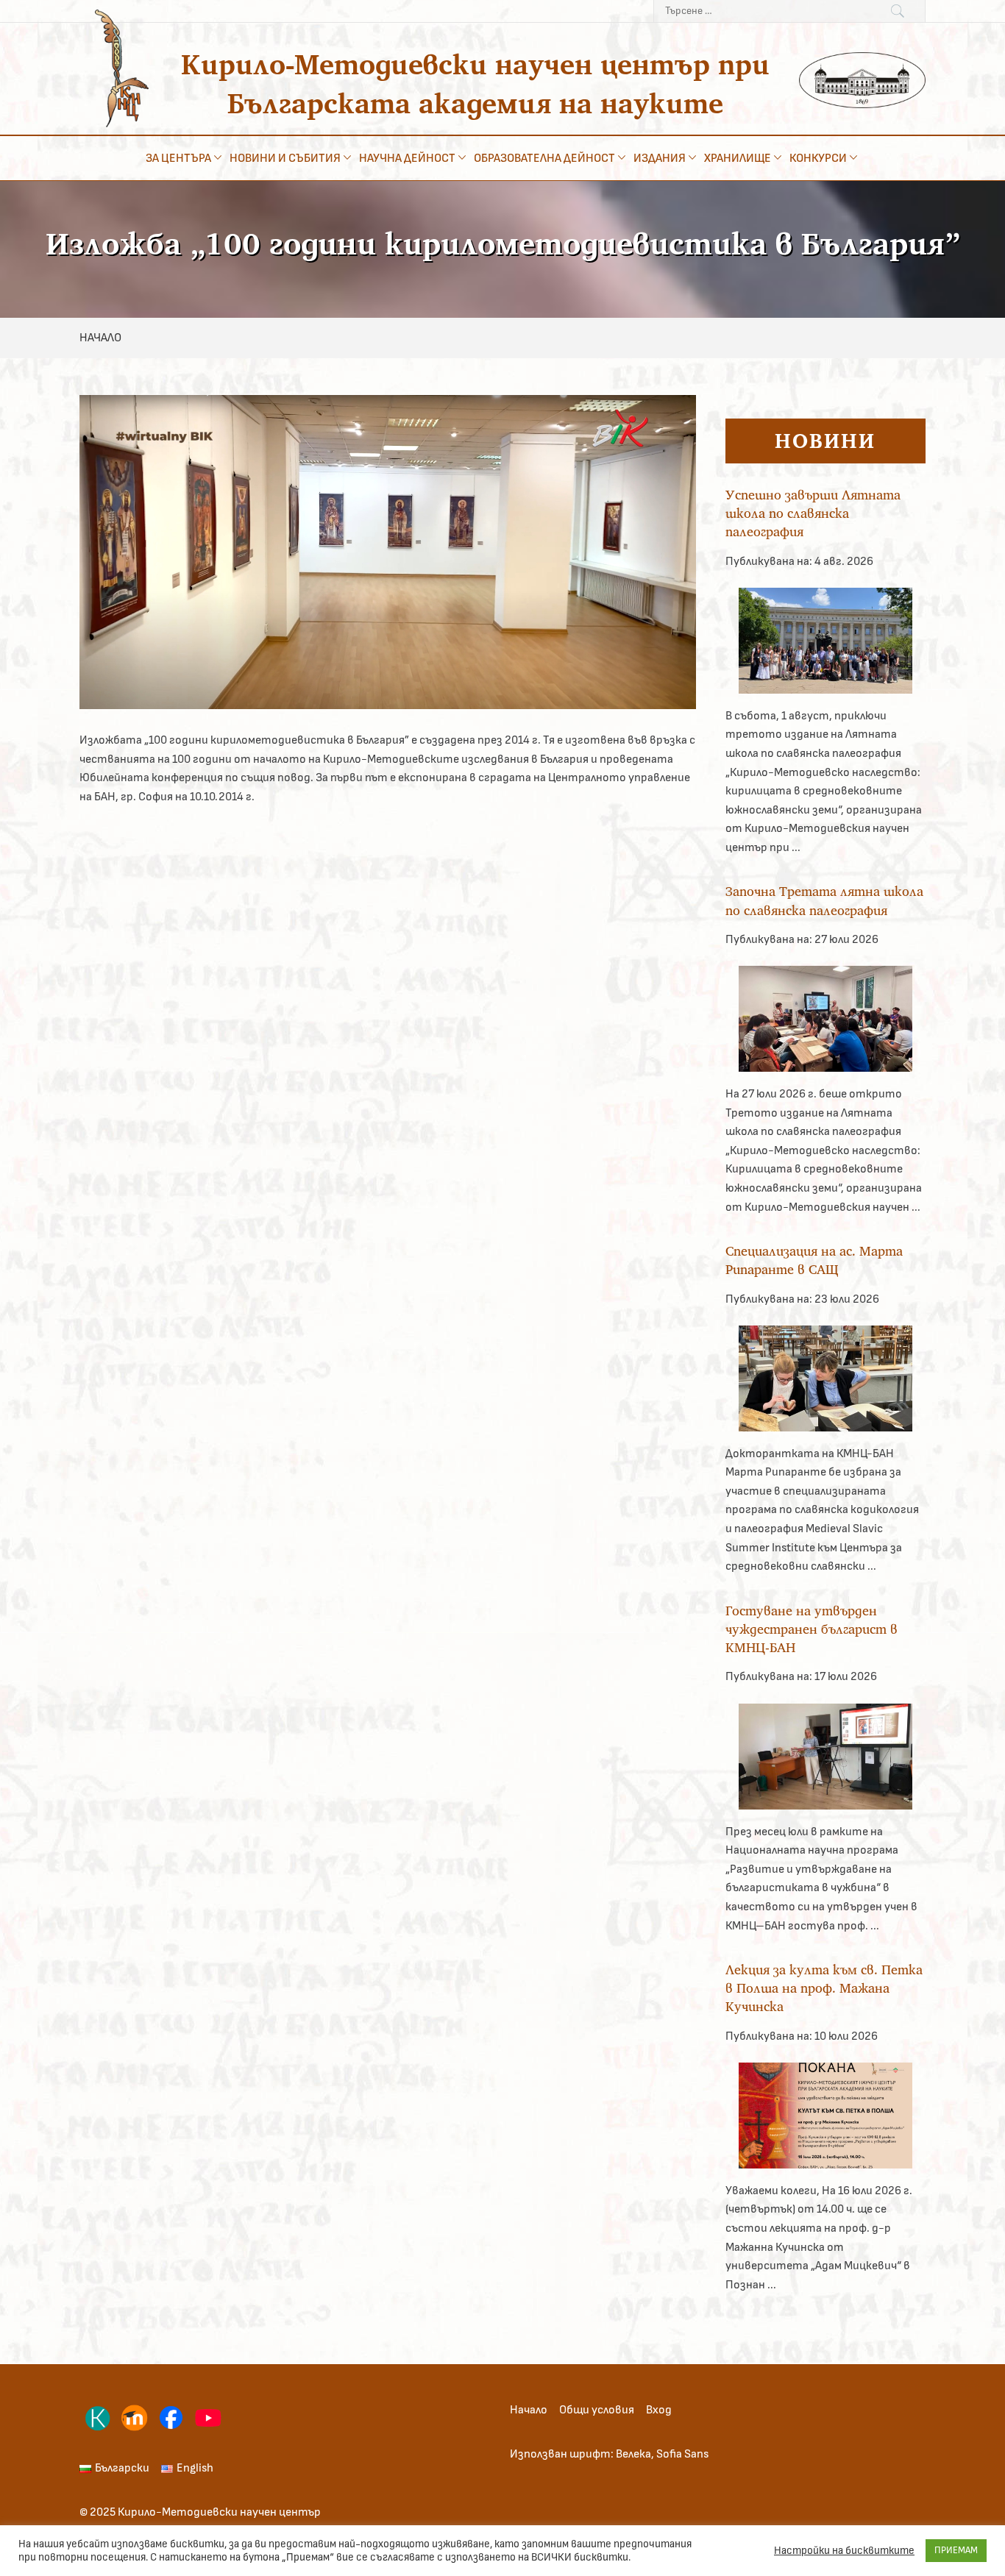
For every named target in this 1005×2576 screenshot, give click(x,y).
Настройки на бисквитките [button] (844, 2551)
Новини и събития (285, 158)
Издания (660, 158)
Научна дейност (407, 158)
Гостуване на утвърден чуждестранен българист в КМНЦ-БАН (812, 1629)
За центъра (178, 158)
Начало (529, 2410)
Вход (659, 2410)
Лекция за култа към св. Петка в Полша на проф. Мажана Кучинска (824, 1988)
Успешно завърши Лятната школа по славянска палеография (813, 513)
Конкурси (818, 158)
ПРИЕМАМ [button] (956, 2551)
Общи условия (597, 2410)
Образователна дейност (544, 158)
